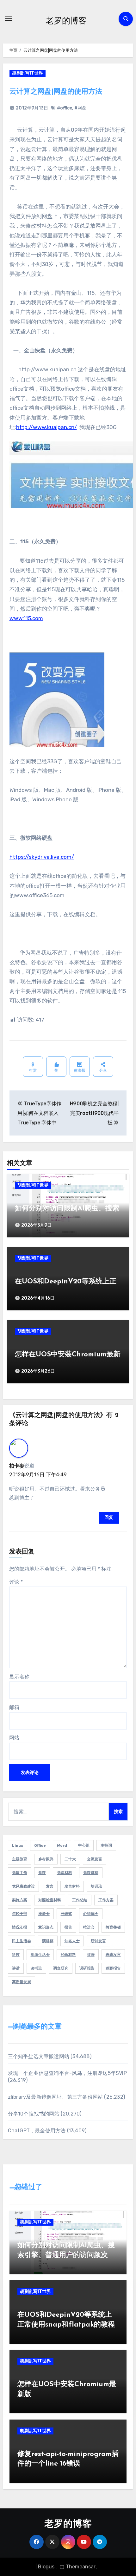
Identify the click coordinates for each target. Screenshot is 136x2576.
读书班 (36, 1968)
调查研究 (61, 1968)
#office (65, 108)
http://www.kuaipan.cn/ (46, 427)
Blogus (46, 2567)
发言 (50, 1886)
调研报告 (87, 1968)
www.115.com (26, 618)
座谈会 (44, 1914)
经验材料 (68, 1955)
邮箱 (14, 1707)
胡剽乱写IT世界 (28, 73)
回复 (109, 1517)
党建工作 (20, 1873)
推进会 (89, 1927)
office (40, 1845)
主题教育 (20, 1859)
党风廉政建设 (23, 1886)
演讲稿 (48, 1941)
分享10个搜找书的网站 (34, 2114)
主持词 (106, 1845)
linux (18, 1845)
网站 (14, 1738)
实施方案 (20, 1900)
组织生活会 (40, 1955)
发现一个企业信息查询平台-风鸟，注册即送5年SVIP (67, 2073)
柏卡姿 (17, 1466)
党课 (42, 1873)
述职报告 (113, 1968)
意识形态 (46, 1927)
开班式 (66, 1914)
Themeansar (81, 2567)
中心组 (84, 1845)
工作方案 (106, 1900)
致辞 (91, 1955)
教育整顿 (113, 1927)
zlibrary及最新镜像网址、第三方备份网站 (56, 2097)
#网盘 (80, 108)
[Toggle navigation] (8, 19)
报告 (68, 1927)
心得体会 (91, 1914)
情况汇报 (20, 1927)
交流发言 (95, 1859)
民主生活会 (22, 1941)
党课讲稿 (91, 1873)
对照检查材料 (50, 1900)
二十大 (70, 1859)
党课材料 (65, 1873)
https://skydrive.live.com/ (42, 857)
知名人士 (72, 1941)
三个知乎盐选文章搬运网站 (39, 2056)
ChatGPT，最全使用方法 (37, 2131)
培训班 (96, 1886)
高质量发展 (22, 1982)
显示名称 (19, 1677)
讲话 (16, 1968)
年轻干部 (20, 1914)
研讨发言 (98, 1941)
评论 (16, 1582)
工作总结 (80, 1900)
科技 (16, 1955)
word (62, 1845)
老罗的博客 (66, 20)
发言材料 (72, 1886)
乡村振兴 (46, 1859)
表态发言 (113, 1955)
